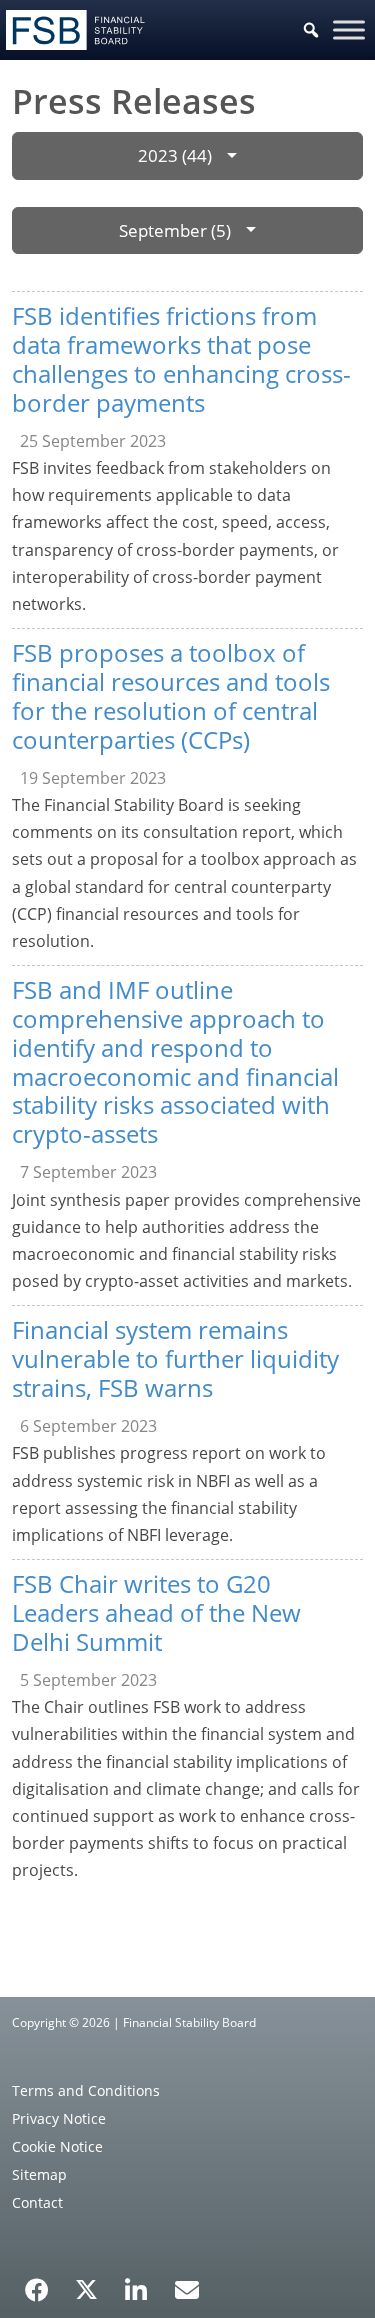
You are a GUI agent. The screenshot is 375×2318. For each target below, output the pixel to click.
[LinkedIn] (136, 2283)
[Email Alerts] (187, 2288)
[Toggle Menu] (349, 29)
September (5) (175, 230)
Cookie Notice (57, 2146)
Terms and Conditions (86, 2090)
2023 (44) (175, 155)
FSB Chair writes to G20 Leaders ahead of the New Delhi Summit (156, 1612)
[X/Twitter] (86, 2288)
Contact (37, 2202)
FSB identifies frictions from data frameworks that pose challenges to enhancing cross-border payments (181, 358)
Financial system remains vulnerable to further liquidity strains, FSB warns (175, 1358)
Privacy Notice (59, 2118)
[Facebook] (37, 2283)
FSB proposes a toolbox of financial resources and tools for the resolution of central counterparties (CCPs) (171, 695)
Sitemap (39, 2174)
